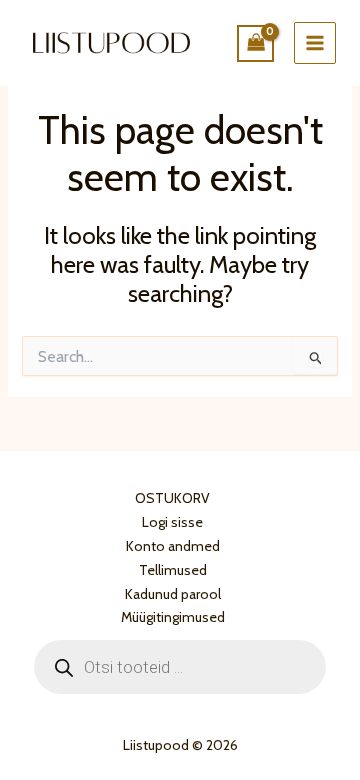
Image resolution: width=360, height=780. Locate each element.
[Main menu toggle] (315, 43)
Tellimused (173, 570)
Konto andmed (173, 546)
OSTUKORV (172, 498)
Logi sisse (172, 522)
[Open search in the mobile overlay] (180, 667)
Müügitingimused (173, 617)
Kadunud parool (173, 594)
